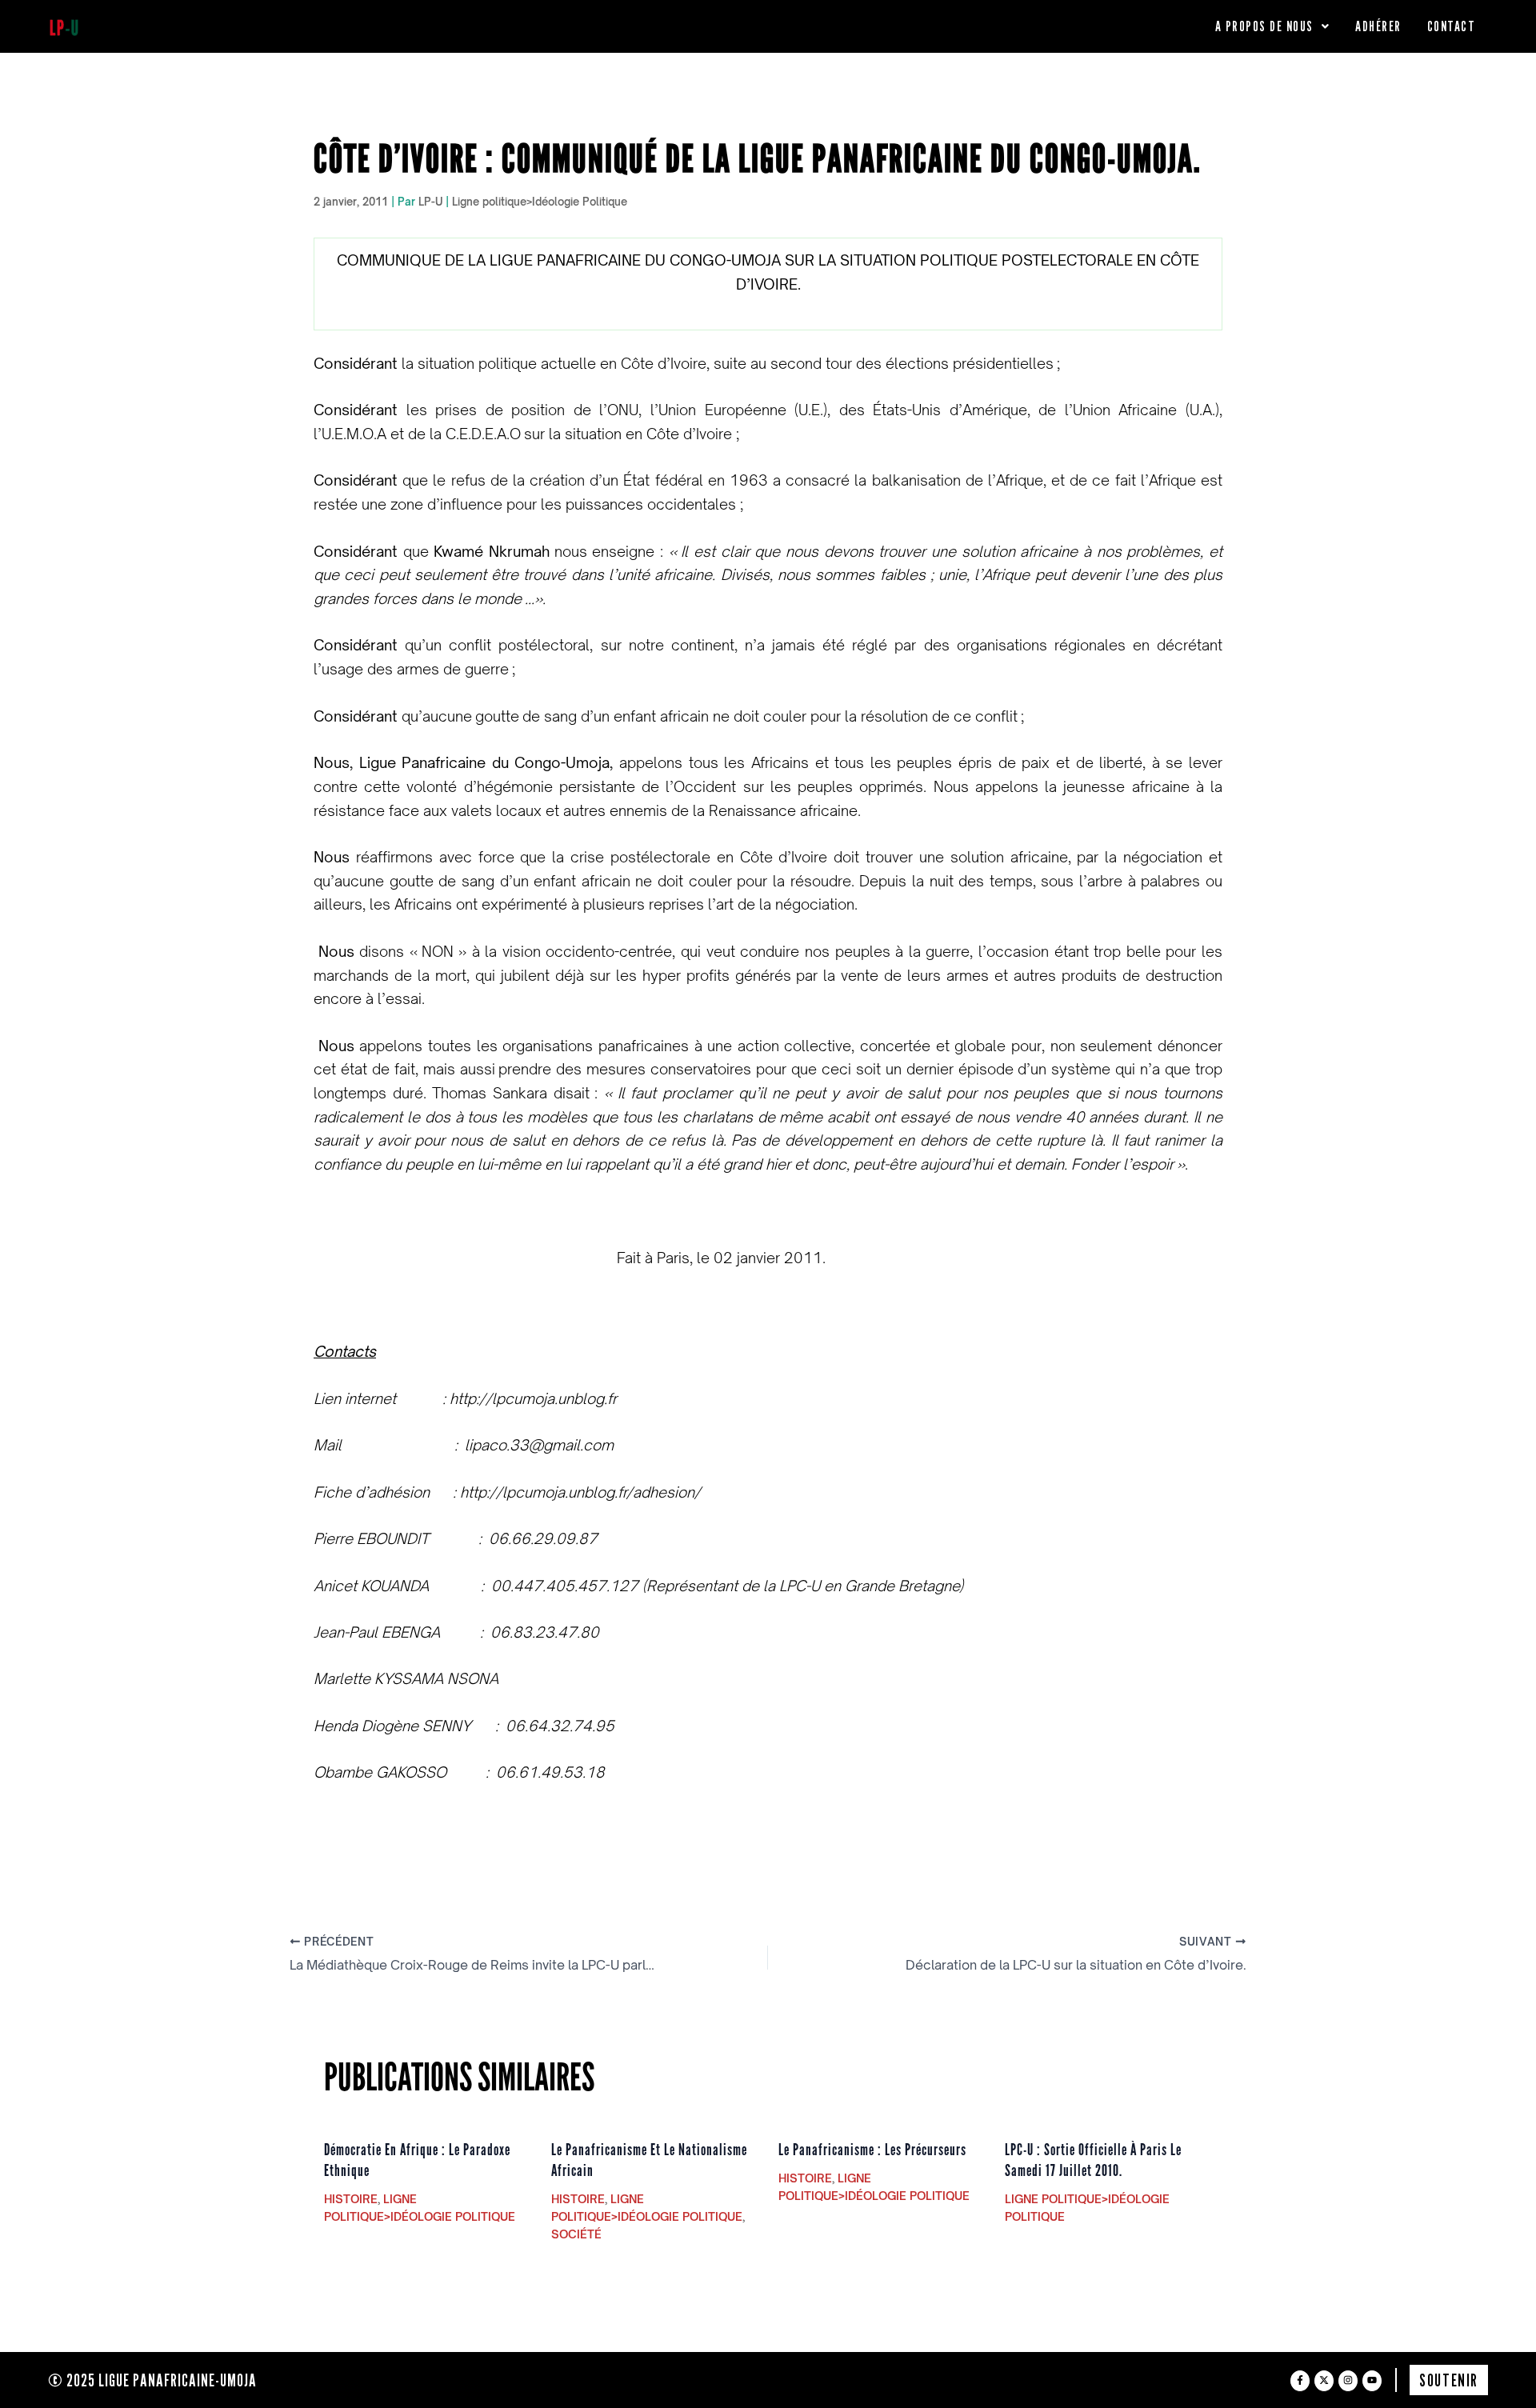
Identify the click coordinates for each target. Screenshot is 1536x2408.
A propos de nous (1264, 26)
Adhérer (1378, 26)
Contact (1452, 26)
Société (576, 2234)
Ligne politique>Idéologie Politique (540, 202)
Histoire (351, 2199)
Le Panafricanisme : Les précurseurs (872, 2150)
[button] (1273, 26)
